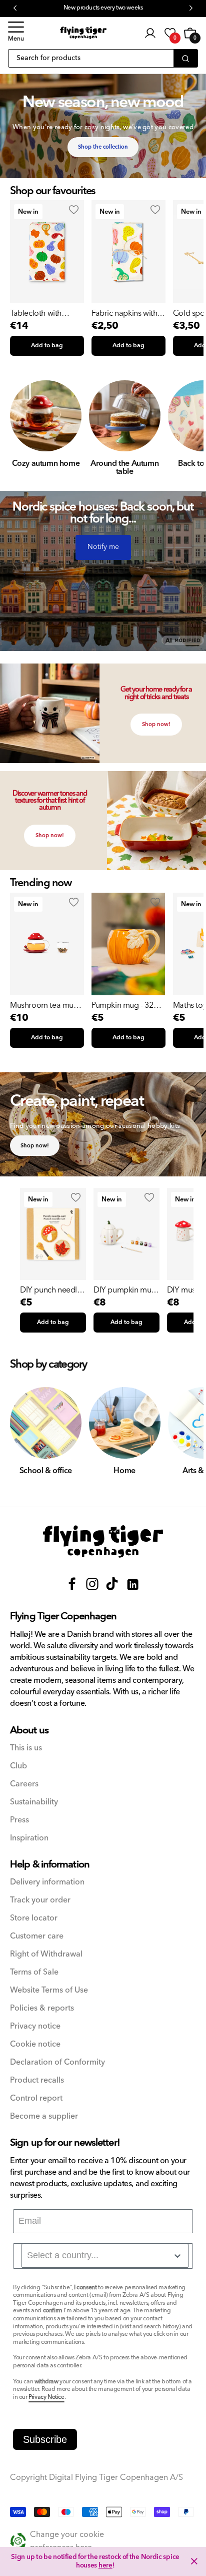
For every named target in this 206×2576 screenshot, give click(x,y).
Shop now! (156, 724)
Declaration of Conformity (57, 2062)
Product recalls (37, 2080)
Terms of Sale (34, 1972)
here (105, 2565)
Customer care (37, 1936)
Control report (36, 2098)
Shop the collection (103, 147)
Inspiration (29, 1838)
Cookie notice (35, 2044)
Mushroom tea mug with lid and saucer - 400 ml (44, 1005)
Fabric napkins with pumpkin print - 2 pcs (128, 313)
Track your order (40, 1900)
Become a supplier (44, 2116)
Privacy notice (35, 2026)
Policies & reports (42, 2008)
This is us (26, 1748)
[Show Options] (177, 2256)
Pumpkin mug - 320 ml (124, 1005)
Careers (24, 1784)
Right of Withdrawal (46, 1954)
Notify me (103, 547)
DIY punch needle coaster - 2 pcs (51, 1290)
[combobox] (105, 2256)
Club (18, 1766)
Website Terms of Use (49, 1990)
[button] (16, 33)
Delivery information (47, 1882)
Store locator (34, 1918)
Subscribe (45, 2439)
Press (19, 1820)
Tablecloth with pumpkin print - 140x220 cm (36, 313)
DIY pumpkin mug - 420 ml (125, 1290)
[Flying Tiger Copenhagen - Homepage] (83, 33)
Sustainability (34, 1802)
